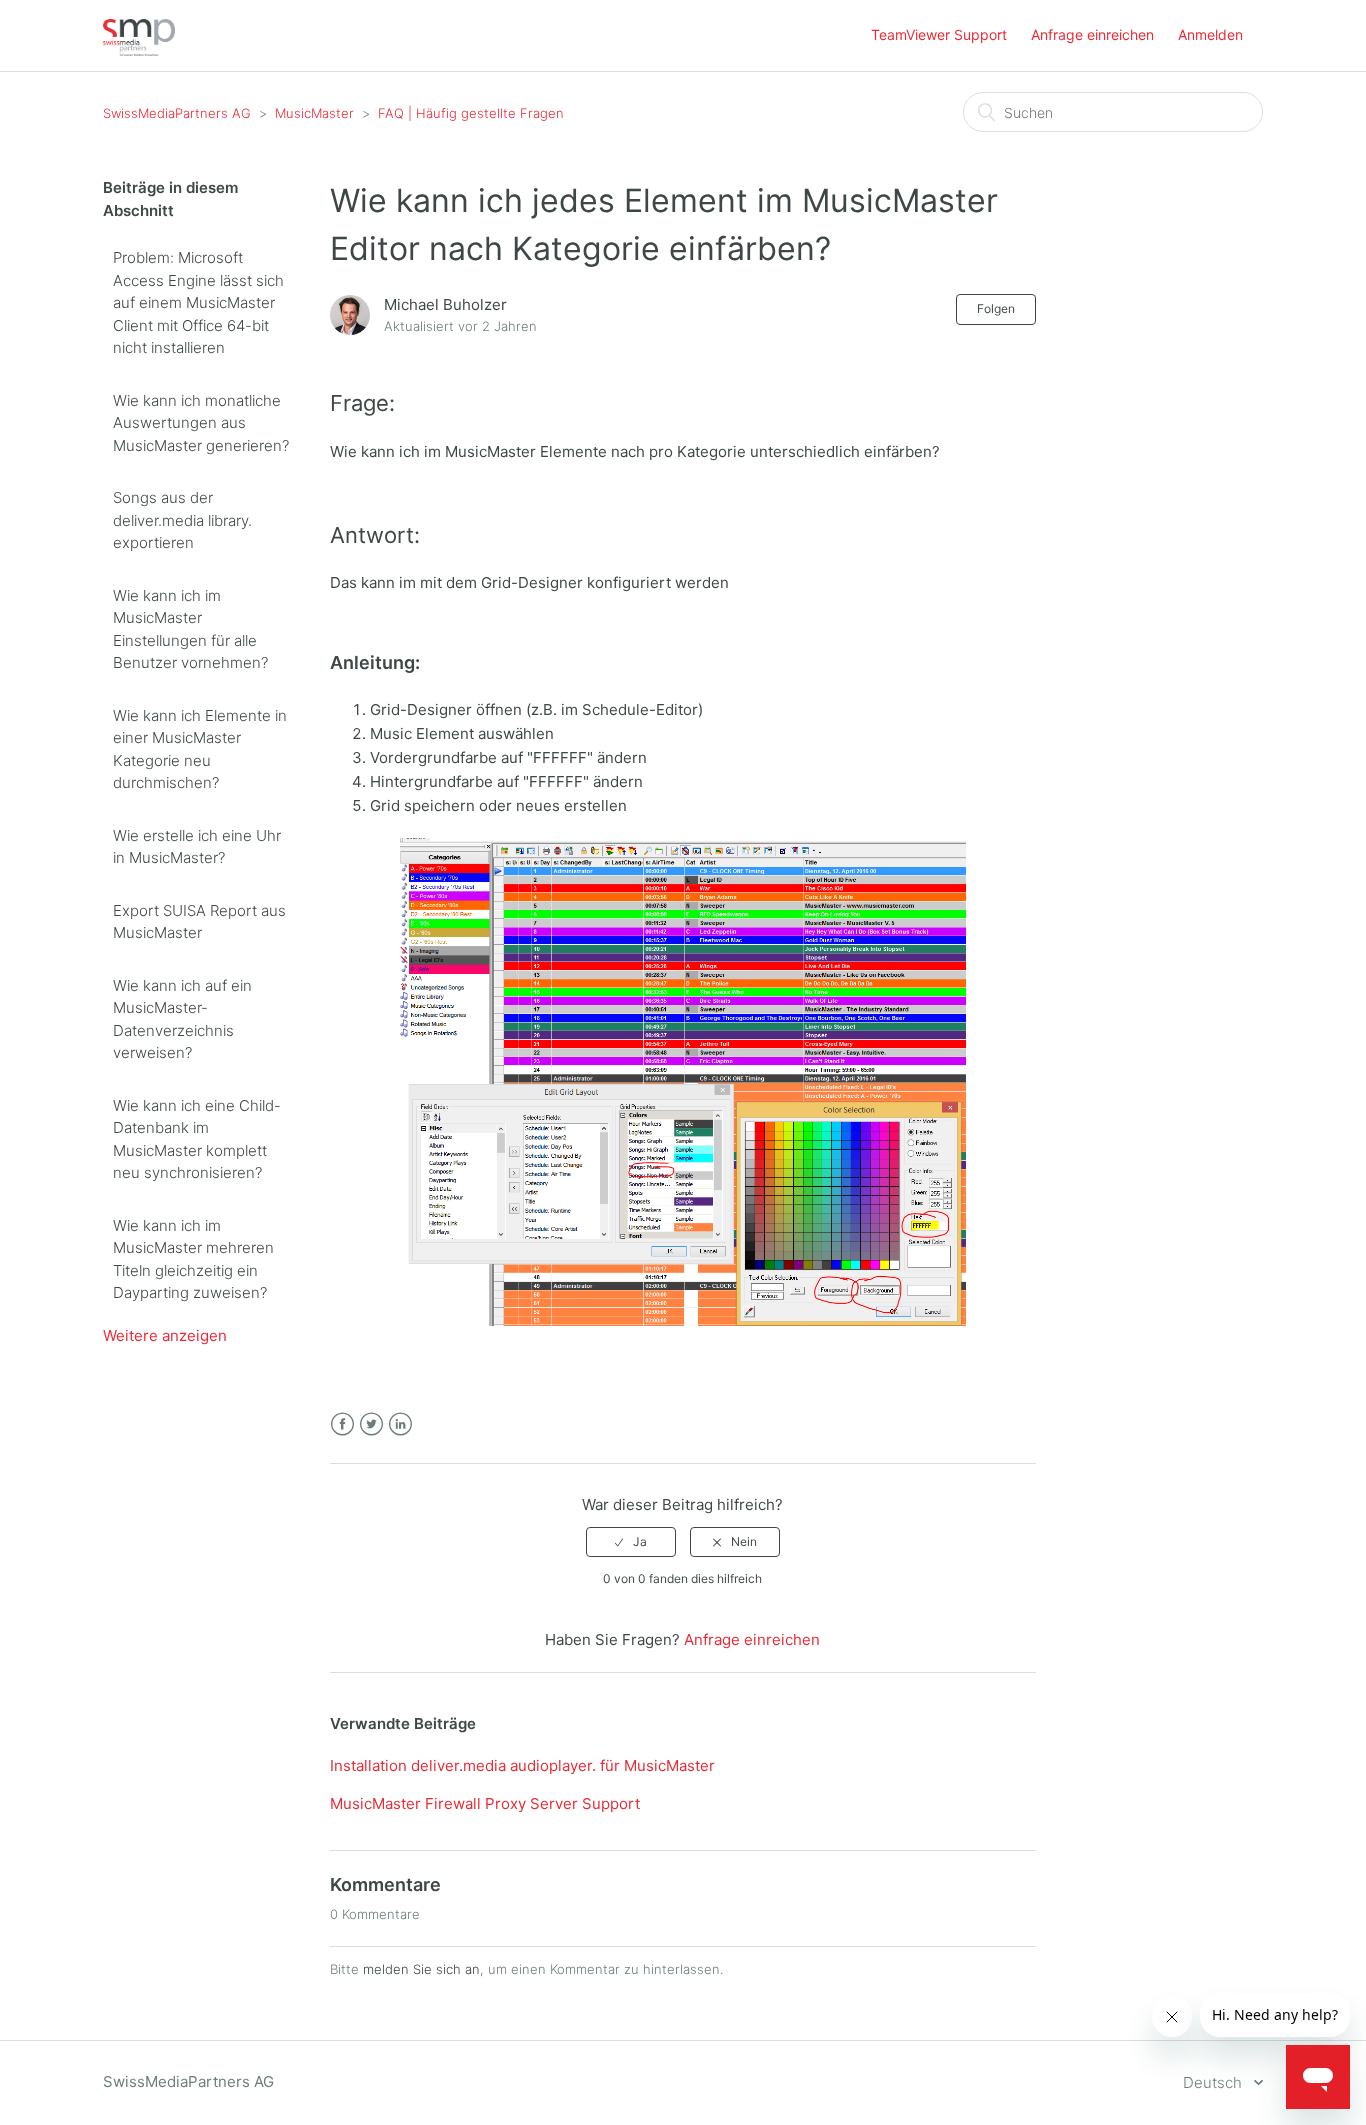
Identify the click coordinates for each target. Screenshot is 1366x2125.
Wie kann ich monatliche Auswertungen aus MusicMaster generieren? (201, 423)
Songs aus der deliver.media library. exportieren (182, 520)
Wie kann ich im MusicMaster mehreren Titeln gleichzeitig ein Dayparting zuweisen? (193, 1259)
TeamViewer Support (939, 34)
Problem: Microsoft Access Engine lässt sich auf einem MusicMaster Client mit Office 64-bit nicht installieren (198, 302)
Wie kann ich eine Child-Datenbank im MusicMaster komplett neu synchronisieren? (197, 1139)
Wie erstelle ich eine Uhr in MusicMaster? (197, 847)
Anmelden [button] (1210, 34)
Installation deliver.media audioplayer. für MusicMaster (522, 1765)
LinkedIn (400, 1424)
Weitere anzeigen (165, 1335)
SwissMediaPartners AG (177, 113)
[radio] (631, 1542)
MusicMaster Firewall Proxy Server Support (485, 1803)
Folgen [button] (996, 308)
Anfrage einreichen (1092, 34)
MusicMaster (314, 113)
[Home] (139, 50)
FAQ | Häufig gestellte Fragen (471, 113)
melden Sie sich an (421, 1969)
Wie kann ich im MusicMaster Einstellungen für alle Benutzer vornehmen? (190, 629)
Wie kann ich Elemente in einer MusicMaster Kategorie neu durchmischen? (200, 749)
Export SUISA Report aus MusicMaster (199, 922)
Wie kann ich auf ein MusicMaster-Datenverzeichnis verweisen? (182, 1019)
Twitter (371, 1424)
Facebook (342, 1424)
